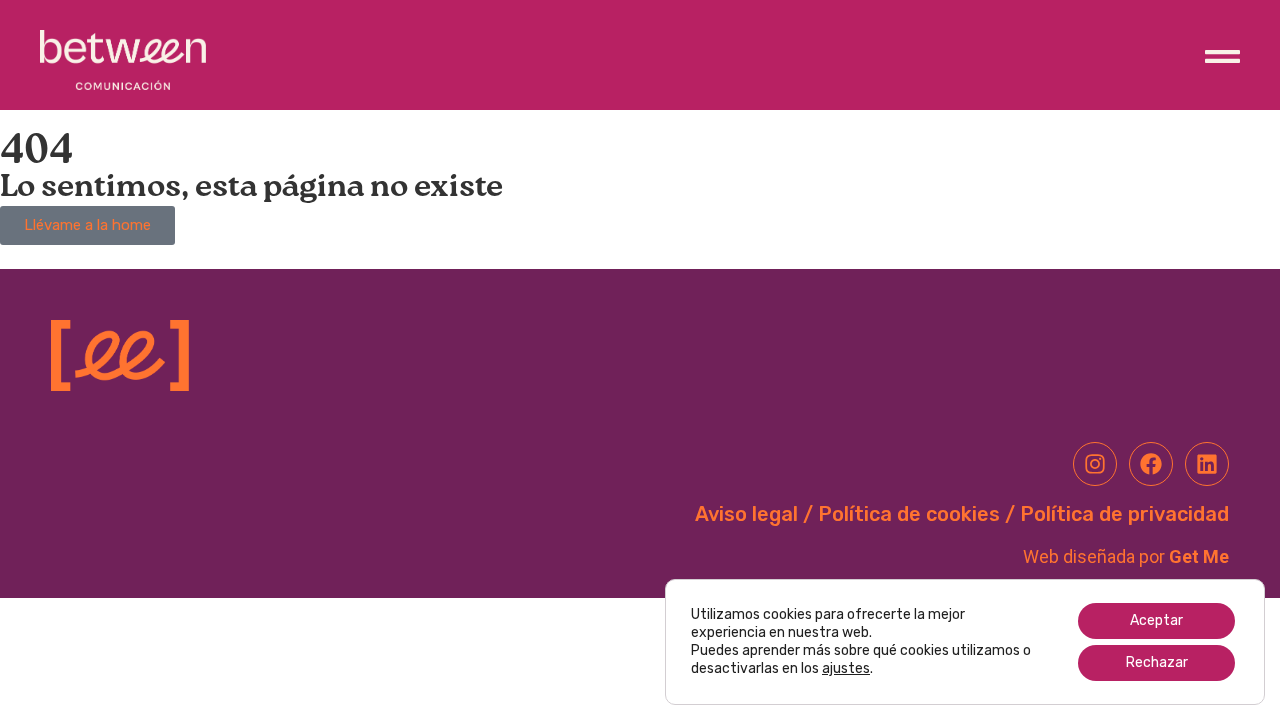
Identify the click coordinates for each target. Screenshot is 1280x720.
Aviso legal (746, 514)
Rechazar (1157, 662)
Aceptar (1156, 620)
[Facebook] (1151, 464)
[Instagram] (1095, 464)
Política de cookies (909, 514)
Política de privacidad (1124, 514)
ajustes (846, 668)
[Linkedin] (1207, 464)
